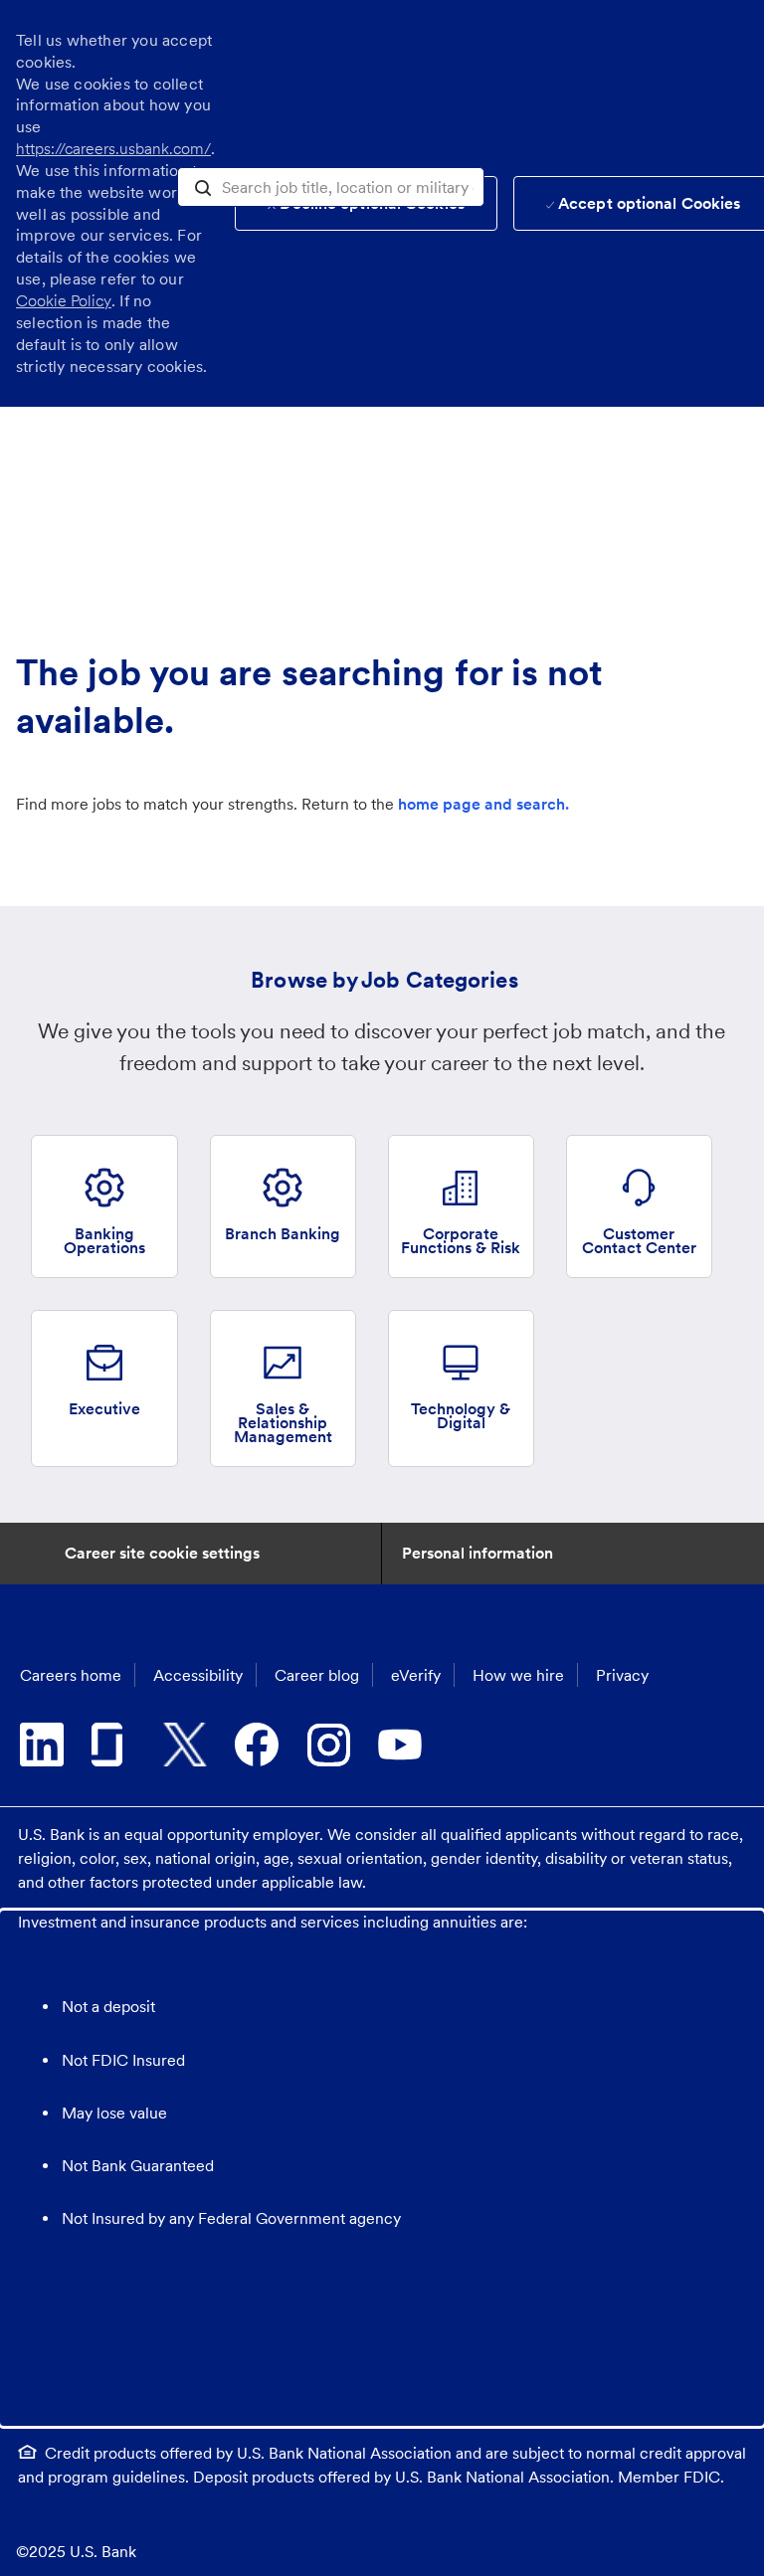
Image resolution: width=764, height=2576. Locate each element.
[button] (203, 186)
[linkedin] (42, 1745)
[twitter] (185, 1745)
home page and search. (483, 804)
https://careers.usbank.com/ (113, 149)
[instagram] (328, 1745)
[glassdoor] (113, 1745)
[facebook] (257, 1745)
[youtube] (400, 1745)
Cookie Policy (64, 301)
